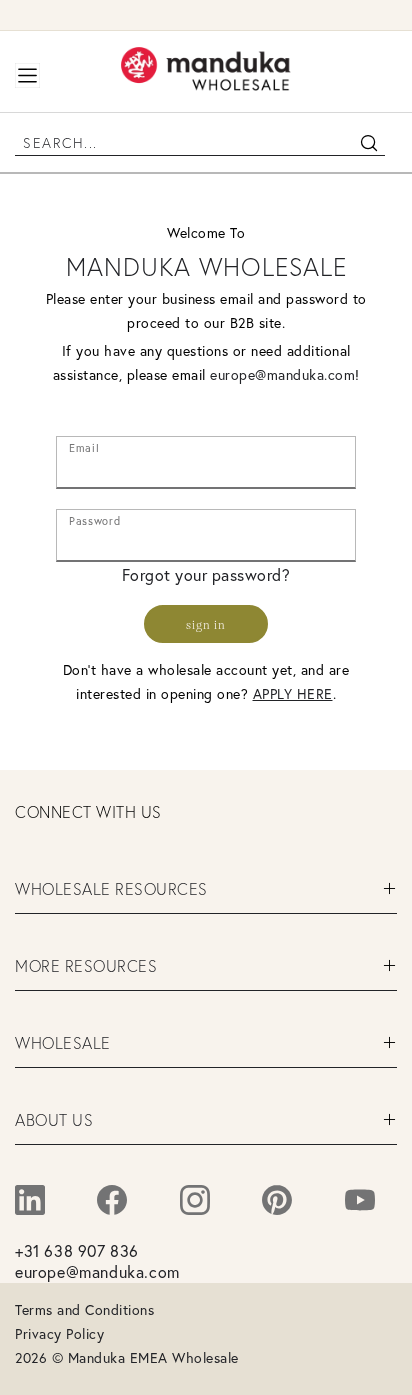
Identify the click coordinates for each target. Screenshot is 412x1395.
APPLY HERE (293, 694)
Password (94, 517)
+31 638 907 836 (77, 1251)
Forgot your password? (206, 575)
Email (84, 444)
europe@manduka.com (282, 375)
